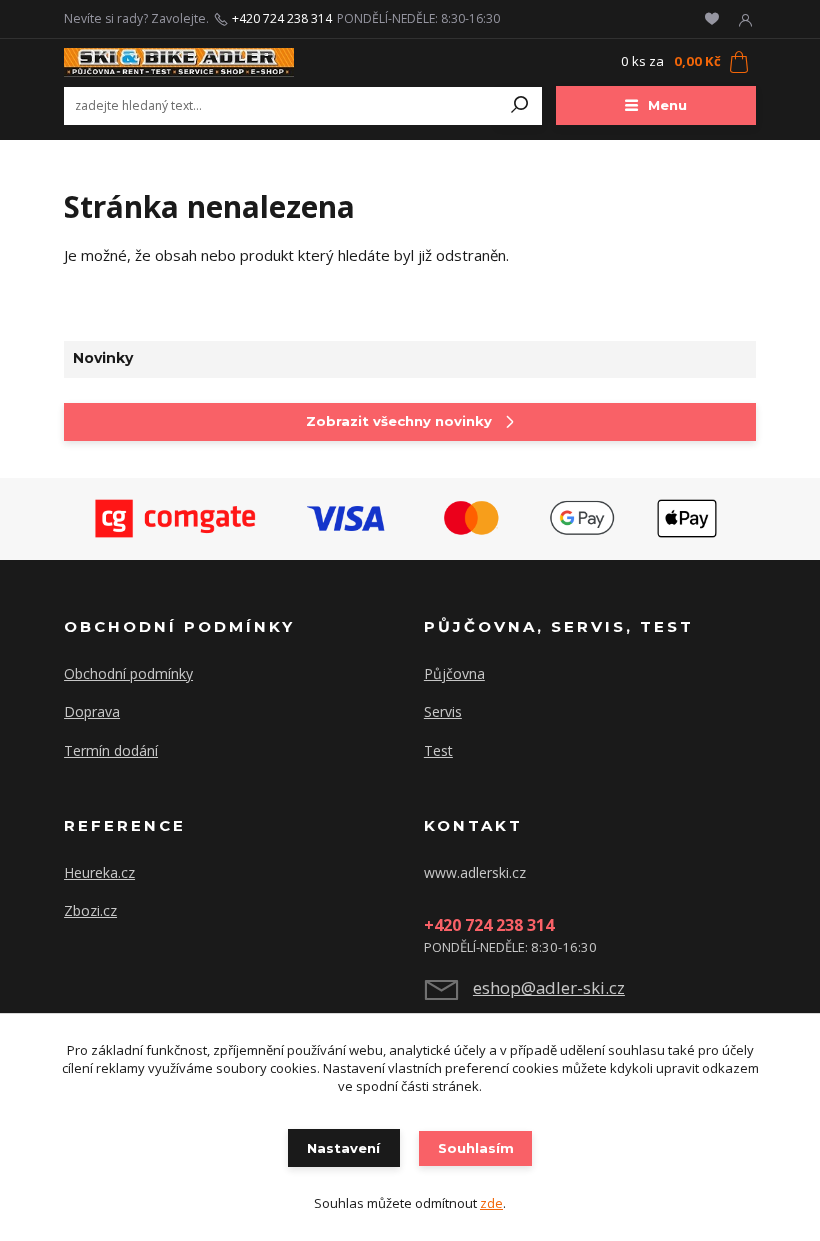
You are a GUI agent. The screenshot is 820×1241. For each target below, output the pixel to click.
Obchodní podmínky (128, 673)
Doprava (92, 711)
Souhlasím (476, 1148)
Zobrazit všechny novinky (399, 421)
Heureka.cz (99, 872)
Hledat (520, 106)
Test (438, 750)
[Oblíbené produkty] (712, 19)
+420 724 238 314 (282, 19)
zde (491, 1203)
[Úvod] (179, 62)
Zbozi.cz (90, 910)
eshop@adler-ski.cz (549, 987)
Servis (443, 711)
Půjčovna (454, 673)
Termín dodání (111, 750)
